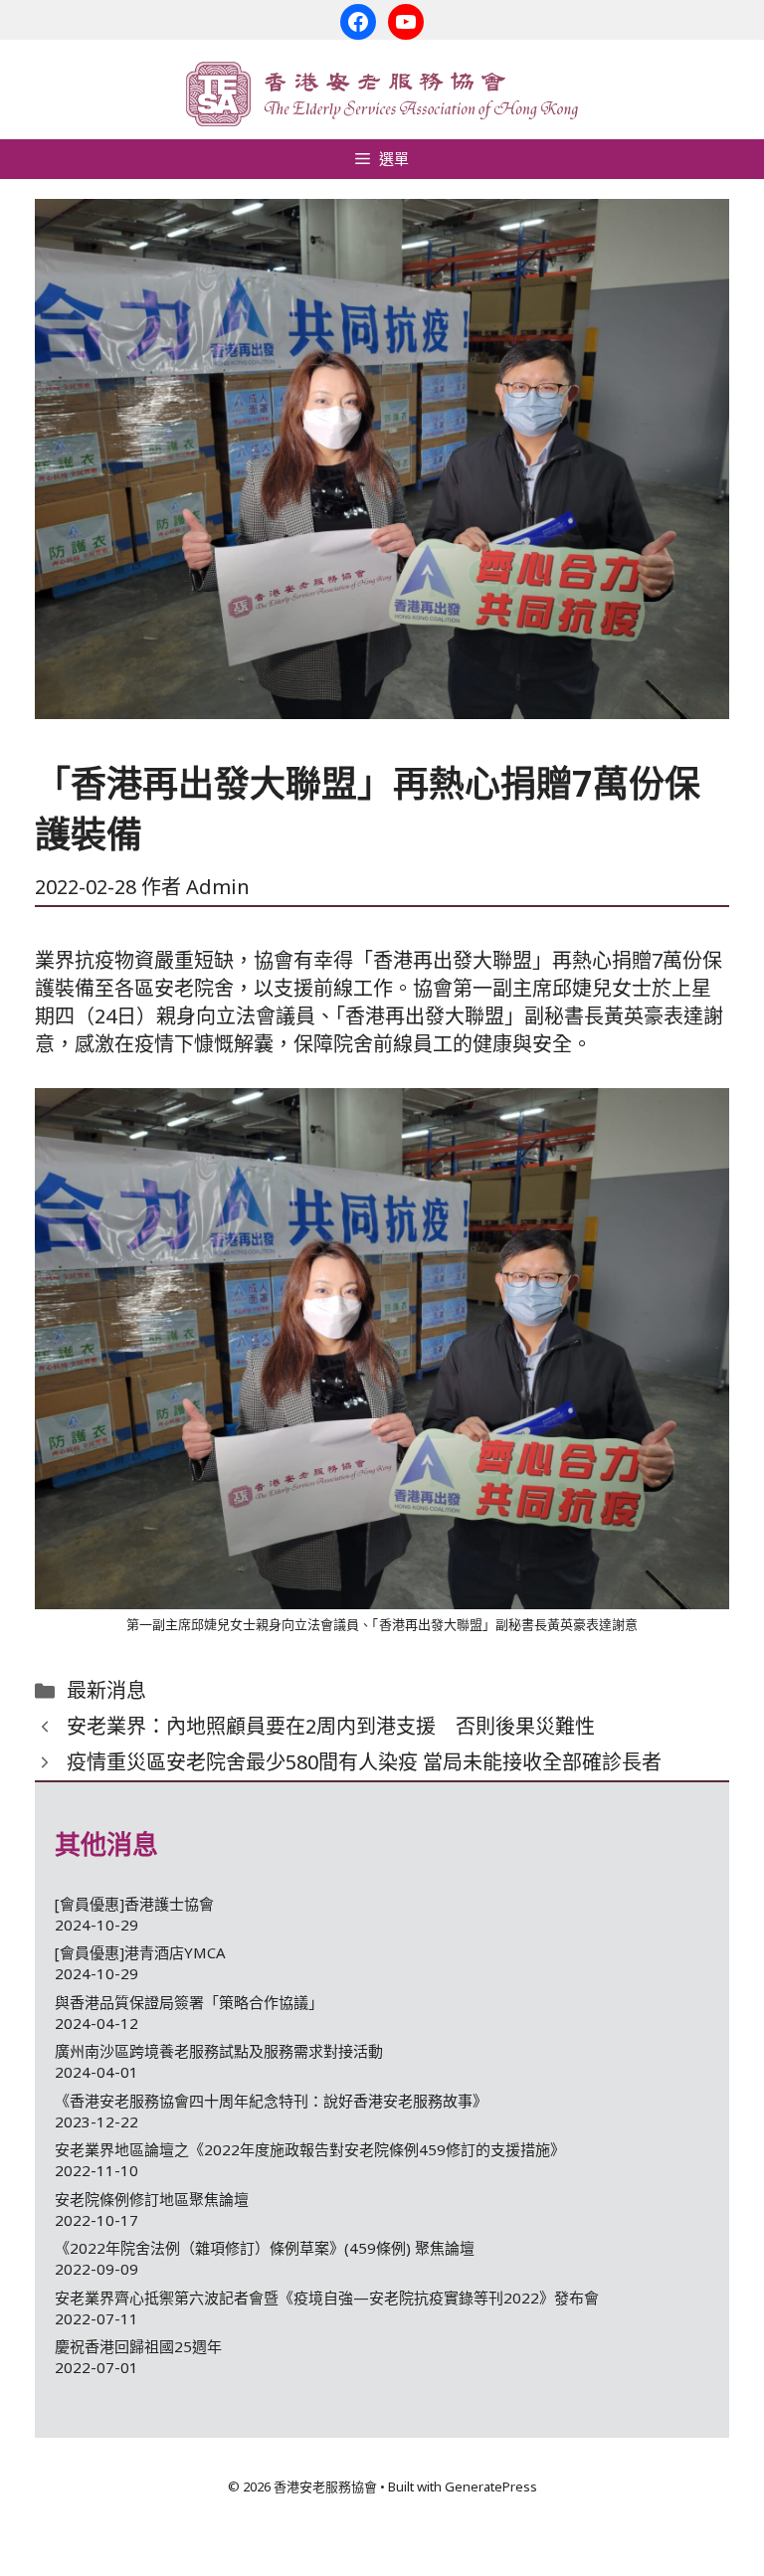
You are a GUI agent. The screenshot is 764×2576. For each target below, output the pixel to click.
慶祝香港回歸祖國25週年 (138, 2346)
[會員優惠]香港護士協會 (134, 1904)
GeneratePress (491, 2486)
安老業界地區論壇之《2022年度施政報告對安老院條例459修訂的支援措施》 (310, 2149)
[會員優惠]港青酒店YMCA (140, 1952)
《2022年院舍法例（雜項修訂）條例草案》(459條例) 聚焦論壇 (265, 2248)
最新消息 (106, 1690)
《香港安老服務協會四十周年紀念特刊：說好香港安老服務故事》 (271, 2101)
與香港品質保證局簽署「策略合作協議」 (189, 2002)
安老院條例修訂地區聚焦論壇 (152, 2199)
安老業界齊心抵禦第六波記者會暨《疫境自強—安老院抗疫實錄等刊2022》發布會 (327, 2298)
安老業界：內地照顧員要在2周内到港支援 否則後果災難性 (331, 1726)
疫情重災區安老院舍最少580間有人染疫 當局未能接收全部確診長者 (364, 1762)
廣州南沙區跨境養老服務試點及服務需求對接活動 (219, 2051)
